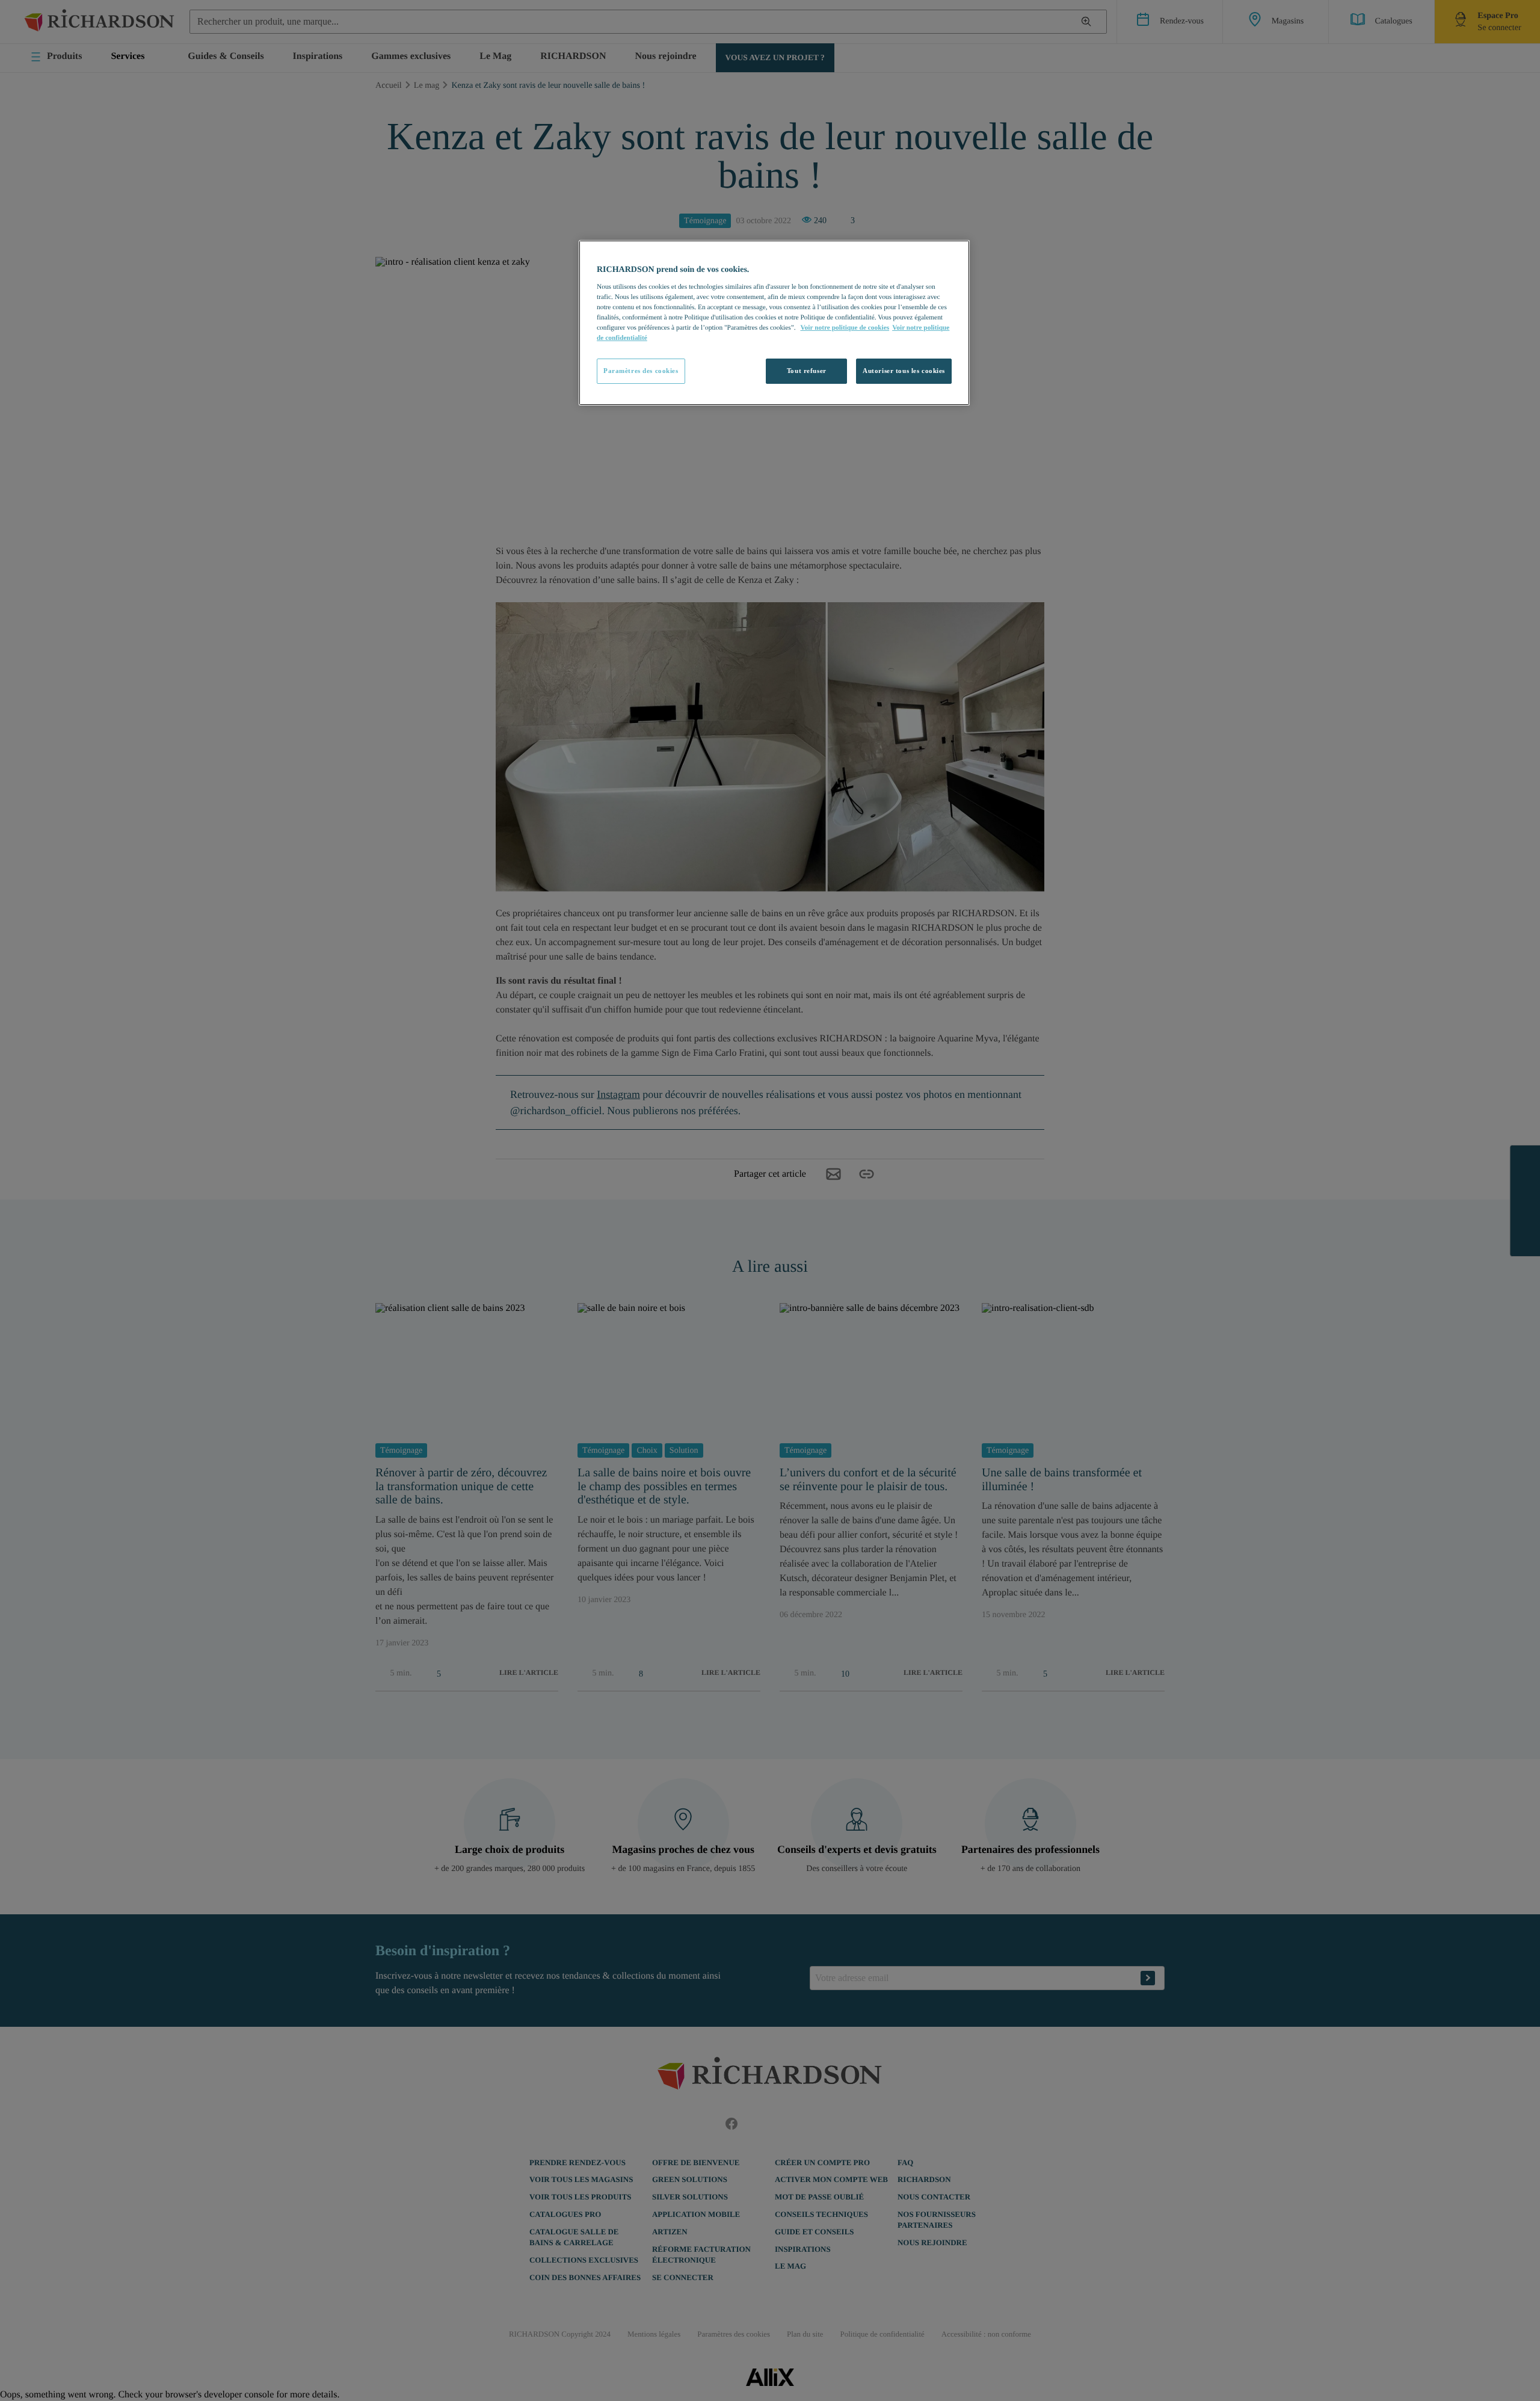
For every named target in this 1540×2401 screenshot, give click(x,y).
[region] (774, 323)
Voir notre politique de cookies (845, 328)
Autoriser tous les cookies (904, 371)
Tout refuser (807, 371)
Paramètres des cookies (641, 371)
